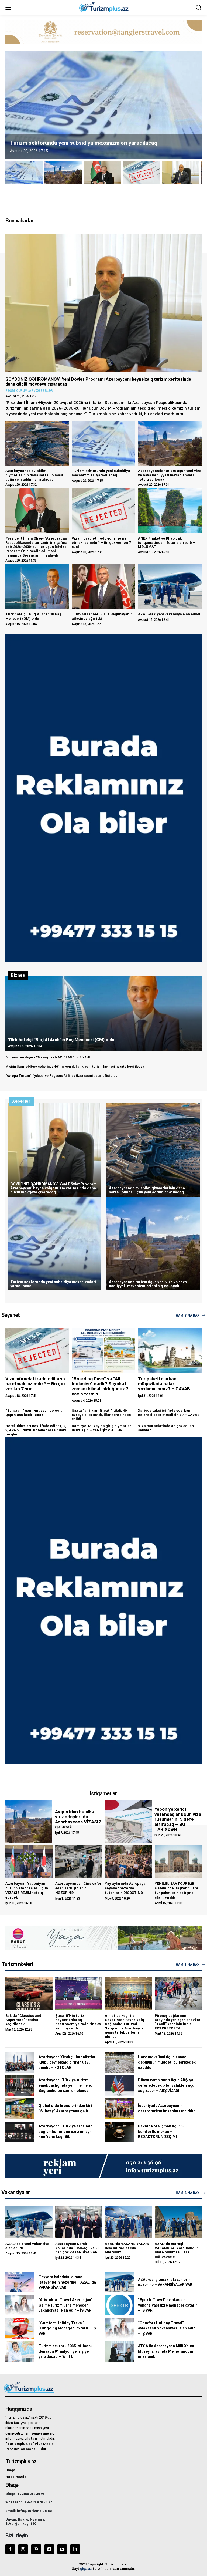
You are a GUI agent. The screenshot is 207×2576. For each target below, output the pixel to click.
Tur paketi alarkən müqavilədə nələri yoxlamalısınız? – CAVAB (164, 1384)
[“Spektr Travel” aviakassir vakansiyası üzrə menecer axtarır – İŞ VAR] (119, 2305)
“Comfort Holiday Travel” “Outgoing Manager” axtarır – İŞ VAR (67, 2328)
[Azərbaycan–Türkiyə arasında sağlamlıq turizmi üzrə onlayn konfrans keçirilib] (20, 2132)
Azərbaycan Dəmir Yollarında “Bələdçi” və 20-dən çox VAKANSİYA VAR (78, 2248)
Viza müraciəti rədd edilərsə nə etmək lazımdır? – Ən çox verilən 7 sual (101, 542)
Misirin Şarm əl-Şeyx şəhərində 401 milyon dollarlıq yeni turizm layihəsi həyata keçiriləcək (75, 1067)
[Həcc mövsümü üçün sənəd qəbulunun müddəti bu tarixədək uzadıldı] (119, 2063)
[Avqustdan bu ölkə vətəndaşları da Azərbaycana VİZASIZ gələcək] (29, 1821)
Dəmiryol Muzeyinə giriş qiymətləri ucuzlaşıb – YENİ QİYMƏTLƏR (102, 1428)
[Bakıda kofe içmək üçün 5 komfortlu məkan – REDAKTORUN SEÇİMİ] (119, 2132)
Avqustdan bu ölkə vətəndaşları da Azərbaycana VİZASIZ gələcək (78, 1819)
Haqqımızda (16, 2477)
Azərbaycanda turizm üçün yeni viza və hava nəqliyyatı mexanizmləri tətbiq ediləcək (170, 475)
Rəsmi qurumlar (19, 391)
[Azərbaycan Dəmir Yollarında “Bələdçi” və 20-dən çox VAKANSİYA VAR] (79, 2222)
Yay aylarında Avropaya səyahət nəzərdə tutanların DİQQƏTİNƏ (125, 1888)
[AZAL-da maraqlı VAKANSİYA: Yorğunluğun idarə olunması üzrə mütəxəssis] (178, 2222)
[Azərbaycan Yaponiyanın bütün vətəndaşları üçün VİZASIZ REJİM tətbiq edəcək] (29, 1862)
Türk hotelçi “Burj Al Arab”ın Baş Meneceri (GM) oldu (33, 616)
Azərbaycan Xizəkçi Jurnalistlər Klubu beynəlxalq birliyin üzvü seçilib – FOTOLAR (67, 2062)
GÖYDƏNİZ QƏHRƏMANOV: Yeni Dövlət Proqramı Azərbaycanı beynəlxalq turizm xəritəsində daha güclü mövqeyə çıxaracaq (98, 382)
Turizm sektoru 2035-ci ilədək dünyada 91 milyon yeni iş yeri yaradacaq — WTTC (66, 2351)
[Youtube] (62, 2549)
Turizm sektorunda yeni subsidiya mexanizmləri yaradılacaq (101, 473)
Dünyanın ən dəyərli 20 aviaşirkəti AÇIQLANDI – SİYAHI (48, 1057)
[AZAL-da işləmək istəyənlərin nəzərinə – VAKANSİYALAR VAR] (119, 2282)
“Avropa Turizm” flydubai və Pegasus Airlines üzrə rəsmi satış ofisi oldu (61, 1076)
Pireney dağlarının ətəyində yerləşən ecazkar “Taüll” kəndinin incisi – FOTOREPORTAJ (178, 2022)
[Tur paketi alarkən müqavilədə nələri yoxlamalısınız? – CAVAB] (170, 1351)
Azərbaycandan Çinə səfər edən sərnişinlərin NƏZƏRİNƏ (78, 1888)
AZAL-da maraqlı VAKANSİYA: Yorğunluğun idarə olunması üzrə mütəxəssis (177, 2250)
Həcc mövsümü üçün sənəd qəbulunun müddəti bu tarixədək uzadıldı (167, 2062)
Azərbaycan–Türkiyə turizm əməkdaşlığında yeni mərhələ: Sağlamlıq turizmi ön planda (65, 2085)
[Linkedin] (75, 2549)
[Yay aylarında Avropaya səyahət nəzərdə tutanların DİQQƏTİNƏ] (128, 1862)
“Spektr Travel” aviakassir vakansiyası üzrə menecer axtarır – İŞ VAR (168, 2305)
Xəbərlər (44, 391)
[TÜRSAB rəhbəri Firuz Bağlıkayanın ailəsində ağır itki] (103, 587)
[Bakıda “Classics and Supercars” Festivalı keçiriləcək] (29, 1994)
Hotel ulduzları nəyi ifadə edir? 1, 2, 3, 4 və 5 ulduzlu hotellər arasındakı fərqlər (36, 1430)
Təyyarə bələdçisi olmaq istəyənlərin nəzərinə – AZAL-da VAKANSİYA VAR (67, 2282)
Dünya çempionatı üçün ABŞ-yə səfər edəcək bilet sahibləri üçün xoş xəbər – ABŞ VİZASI (167, 2085)
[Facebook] (10, 2549)
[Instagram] (23, 2549)
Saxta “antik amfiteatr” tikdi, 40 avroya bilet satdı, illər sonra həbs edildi (101, 1415)
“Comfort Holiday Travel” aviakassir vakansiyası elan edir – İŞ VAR (166, 2328)
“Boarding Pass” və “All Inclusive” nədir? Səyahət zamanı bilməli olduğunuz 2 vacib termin (100, 1386)
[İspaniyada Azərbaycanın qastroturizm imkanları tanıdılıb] (119, 2108)
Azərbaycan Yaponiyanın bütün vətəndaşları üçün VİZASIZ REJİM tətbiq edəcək (27, 1890)
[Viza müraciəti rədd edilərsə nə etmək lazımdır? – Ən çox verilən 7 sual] (103, 511)
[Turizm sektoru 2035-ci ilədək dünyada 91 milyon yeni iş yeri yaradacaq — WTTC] (20, 2351)
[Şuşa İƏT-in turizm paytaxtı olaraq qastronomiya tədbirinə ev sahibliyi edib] (79, 1994)
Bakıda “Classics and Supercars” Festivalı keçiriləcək (23, 2020)
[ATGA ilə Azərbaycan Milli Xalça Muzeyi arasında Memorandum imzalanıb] (119, 2351)
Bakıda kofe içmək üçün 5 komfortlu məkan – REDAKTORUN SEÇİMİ (161, 2131)
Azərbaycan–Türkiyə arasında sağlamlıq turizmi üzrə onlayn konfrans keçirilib (65, 2131)
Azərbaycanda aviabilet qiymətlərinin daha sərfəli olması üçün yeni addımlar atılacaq (34, 475)
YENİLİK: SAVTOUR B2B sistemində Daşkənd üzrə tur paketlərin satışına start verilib (177, 1890)
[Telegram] (49, 2549)
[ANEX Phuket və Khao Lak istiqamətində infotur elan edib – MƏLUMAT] (170, 511)
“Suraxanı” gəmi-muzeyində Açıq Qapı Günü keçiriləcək (34, 1413)
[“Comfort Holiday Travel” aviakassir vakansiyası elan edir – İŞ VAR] (119, 2328)
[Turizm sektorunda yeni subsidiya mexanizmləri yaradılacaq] (103, 443)
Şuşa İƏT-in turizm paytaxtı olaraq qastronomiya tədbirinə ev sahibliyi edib (78, 2022)
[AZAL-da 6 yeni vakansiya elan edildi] (170, 587)
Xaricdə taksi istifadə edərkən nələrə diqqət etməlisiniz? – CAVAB (169, 1413)
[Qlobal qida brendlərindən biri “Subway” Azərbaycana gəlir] (20, 2108)
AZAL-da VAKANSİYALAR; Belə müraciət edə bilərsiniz (127, 2248)
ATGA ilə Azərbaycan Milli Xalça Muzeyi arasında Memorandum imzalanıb (166, 2351)
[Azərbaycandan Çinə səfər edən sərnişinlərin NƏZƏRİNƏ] (79, 1862)
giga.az (86, 2569)
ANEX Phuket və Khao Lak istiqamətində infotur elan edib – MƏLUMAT (167, 542)
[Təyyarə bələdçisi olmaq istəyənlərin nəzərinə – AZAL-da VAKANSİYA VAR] (20, 2282)
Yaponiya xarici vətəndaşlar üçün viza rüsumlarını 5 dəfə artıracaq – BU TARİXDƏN (178, 1819)
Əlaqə (10, 2470)
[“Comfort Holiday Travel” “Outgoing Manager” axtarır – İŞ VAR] (20, 2328)
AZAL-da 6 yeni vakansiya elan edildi (169, 614)
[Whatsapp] (36, 2549)
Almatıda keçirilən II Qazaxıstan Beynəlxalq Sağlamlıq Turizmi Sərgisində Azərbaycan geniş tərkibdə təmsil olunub (125, 2026)
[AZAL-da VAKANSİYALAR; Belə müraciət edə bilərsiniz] (128, 2222)
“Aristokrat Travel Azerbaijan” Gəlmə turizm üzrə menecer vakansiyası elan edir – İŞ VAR (65, 2305)
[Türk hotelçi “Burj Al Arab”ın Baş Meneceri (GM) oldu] (37, 587)
